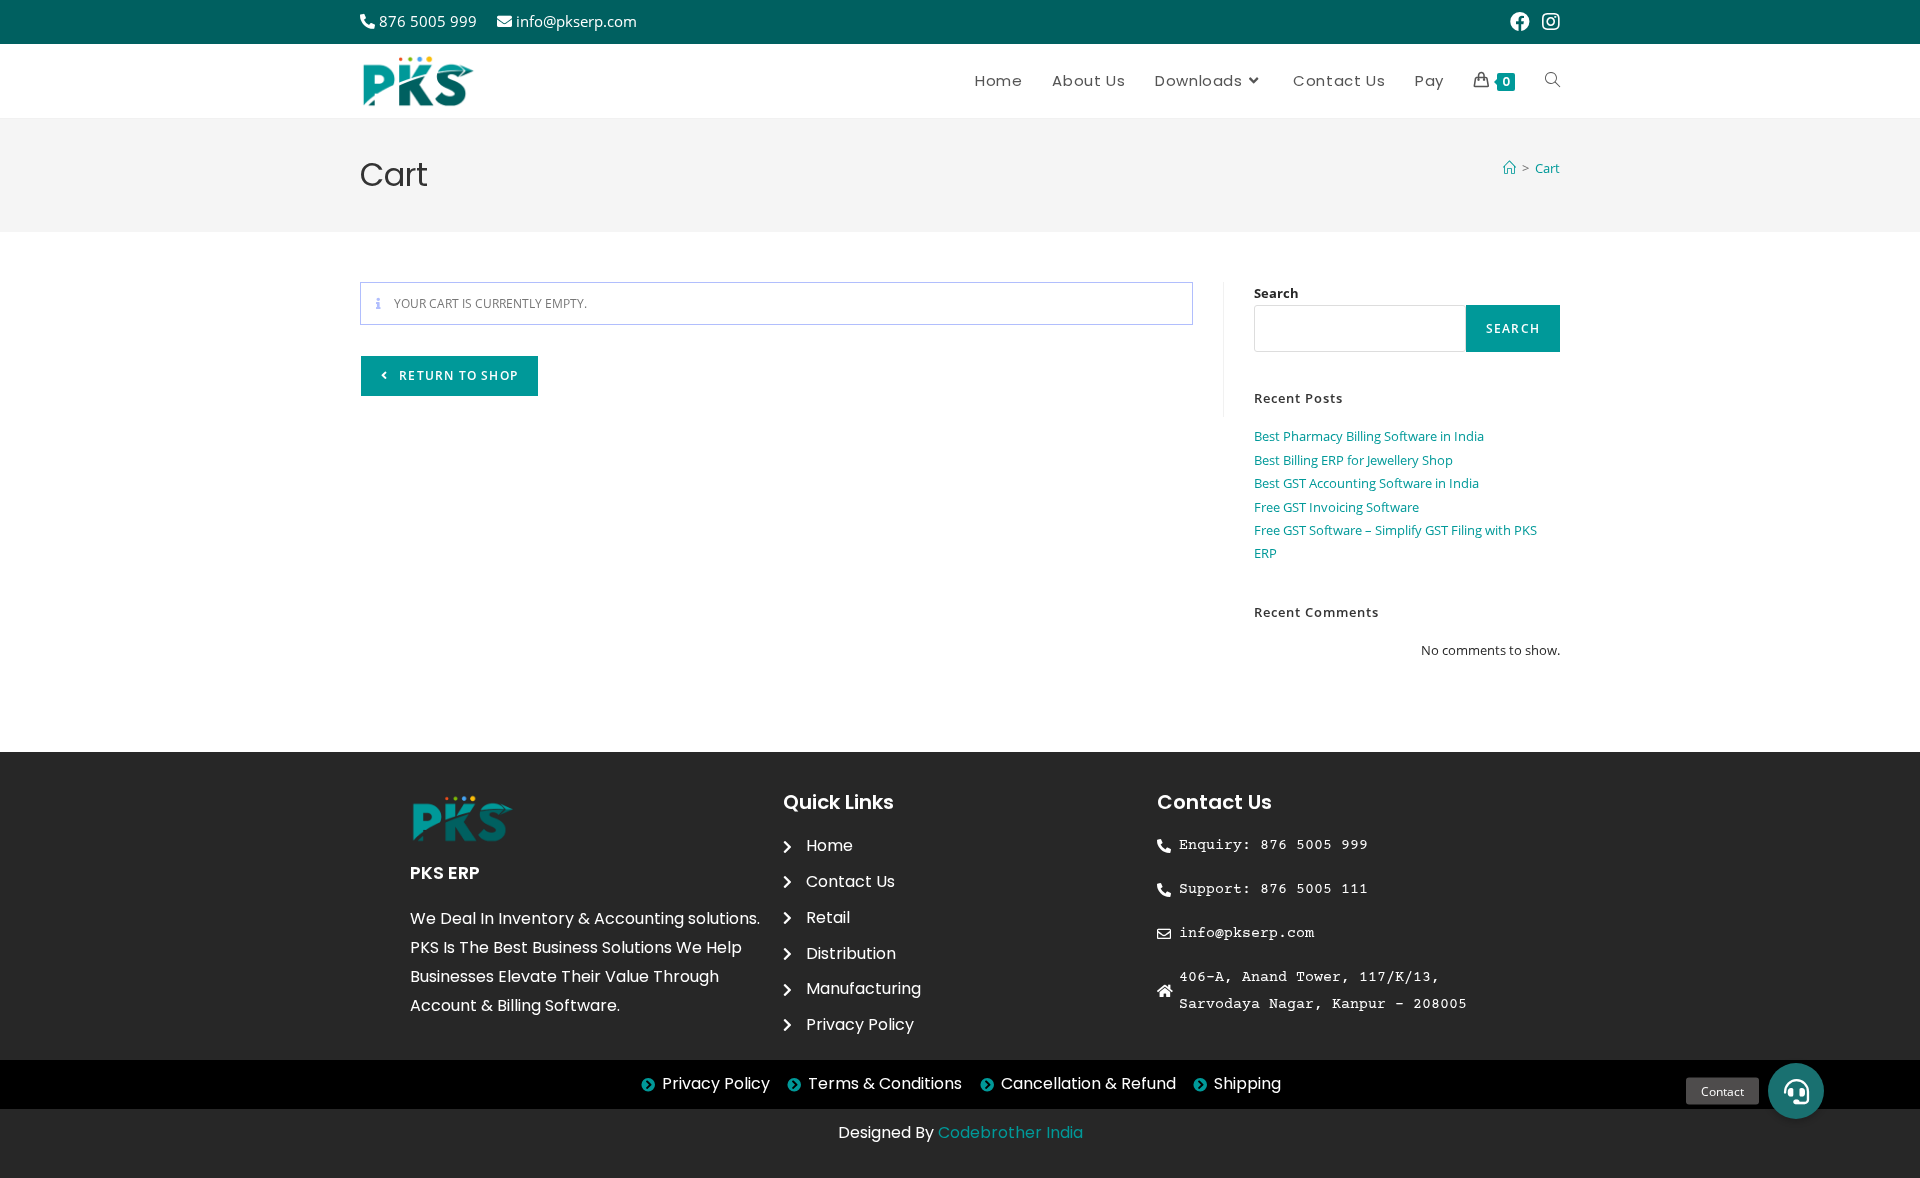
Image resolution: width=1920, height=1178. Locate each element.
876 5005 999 (428, 21)
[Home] (1509, 168)
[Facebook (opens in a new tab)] (1520, 22)
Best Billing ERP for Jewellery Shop (1353, 460)
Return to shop (456, 375)
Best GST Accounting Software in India (1366, 483)
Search (1276, 293)
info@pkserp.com (576, 21)
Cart (1547, 168)
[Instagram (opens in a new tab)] (1548, 22)
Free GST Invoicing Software (1336, 507)
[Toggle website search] (1552, 81)
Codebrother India (1010, 1132)
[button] (1796, 1091)
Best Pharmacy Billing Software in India (1369, 436)
